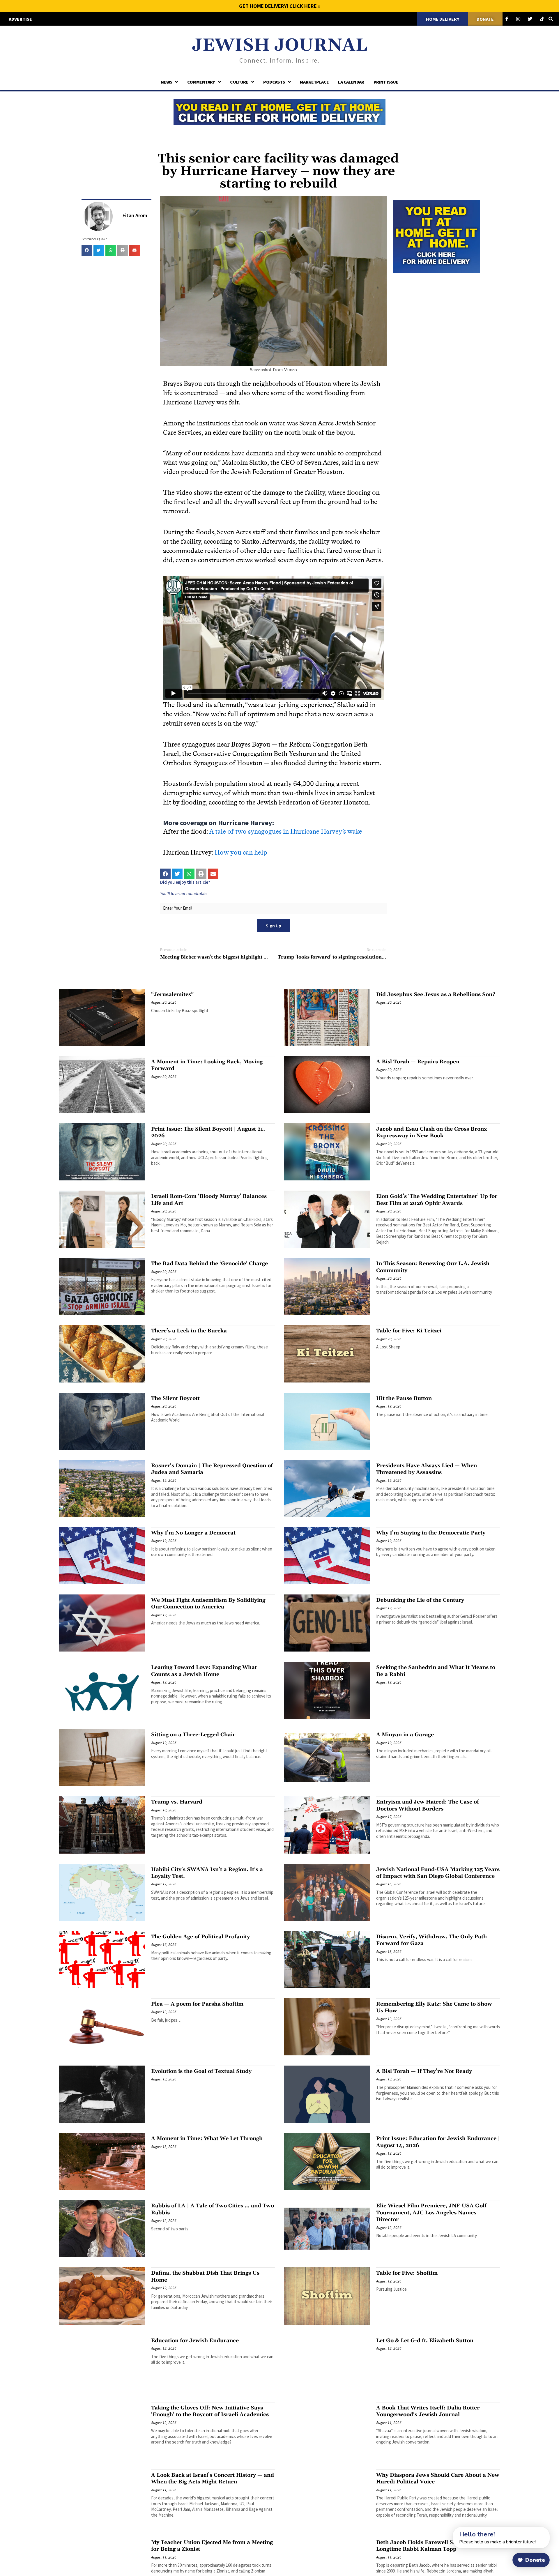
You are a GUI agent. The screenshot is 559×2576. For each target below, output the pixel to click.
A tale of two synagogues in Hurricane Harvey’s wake (286, 831)
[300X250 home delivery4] (436, 236)
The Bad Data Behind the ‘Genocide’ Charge (209, 1264)
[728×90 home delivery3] (279, 111)
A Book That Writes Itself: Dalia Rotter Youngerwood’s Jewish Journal (428, 2411)
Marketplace (314, 82)
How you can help (241, 852)
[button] (87, 250)
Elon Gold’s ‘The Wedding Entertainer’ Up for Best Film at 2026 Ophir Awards (437, 1200)
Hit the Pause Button (404, 1398)
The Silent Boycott (175, 1398)
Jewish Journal (280, 46)
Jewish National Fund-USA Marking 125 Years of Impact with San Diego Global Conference (438, 1873)
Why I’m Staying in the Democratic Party (431, 1533)
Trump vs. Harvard (177, 1802)
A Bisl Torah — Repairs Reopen (418, 1062)
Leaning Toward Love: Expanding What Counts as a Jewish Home (204, 1671)
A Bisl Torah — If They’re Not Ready (424, 2071)
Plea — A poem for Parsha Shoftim (197, 2004)
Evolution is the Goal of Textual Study (201, 2071)
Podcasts (274, 82)
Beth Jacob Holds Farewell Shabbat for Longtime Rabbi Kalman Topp (429, 2546)
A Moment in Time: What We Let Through (207, 2139)
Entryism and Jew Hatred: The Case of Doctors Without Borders (428, 1805)
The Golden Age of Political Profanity (200, 1937)
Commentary (201, 82)
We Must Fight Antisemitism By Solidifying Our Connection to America (208, 1603)
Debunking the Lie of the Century (420, 1600)
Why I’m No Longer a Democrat (193, 1533)
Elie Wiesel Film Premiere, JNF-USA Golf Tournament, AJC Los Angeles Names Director (431, 2213)
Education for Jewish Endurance (195, 2341)
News (167, 82)
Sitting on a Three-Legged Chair (193, 1735)
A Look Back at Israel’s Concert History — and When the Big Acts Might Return (213, 2478)
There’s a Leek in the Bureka (189, 1331)
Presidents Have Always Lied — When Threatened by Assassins (427, 1469)
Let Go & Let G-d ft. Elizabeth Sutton (425, 2341)
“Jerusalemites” (172, 994)
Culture (239, 82)
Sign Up (274, 926)
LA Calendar (351, 82)
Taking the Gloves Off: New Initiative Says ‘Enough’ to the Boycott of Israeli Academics (210, 2411)
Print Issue (386, 82)
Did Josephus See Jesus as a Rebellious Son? (436, 994)
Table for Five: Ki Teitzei (409, 1331)
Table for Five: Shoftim (407, 2273)
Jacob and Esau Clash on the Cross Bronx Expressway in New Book (432, 1132)
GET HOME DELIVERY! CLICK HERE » (280, 6)
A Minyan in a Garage (405, 1735)
